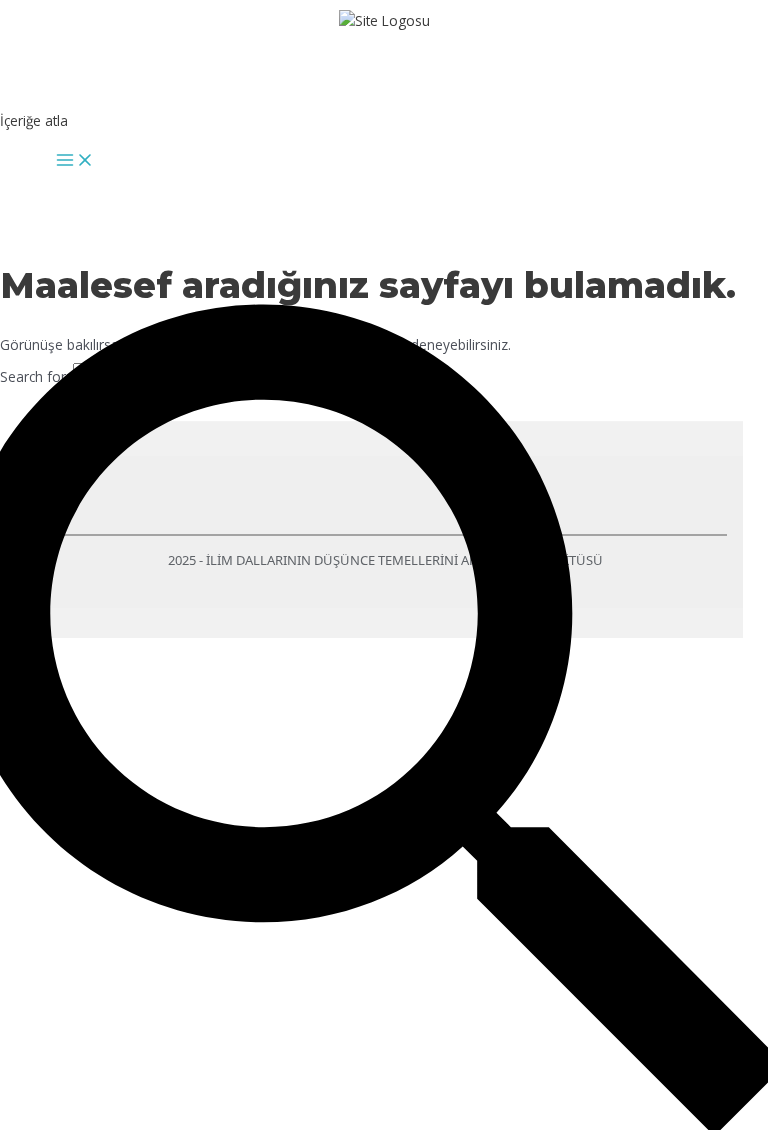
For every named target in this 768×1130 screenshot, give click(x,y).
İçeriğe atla (34, 120)
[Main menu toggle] (75, 161)
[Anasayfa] (384, 55)
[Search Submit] (273, 382)
